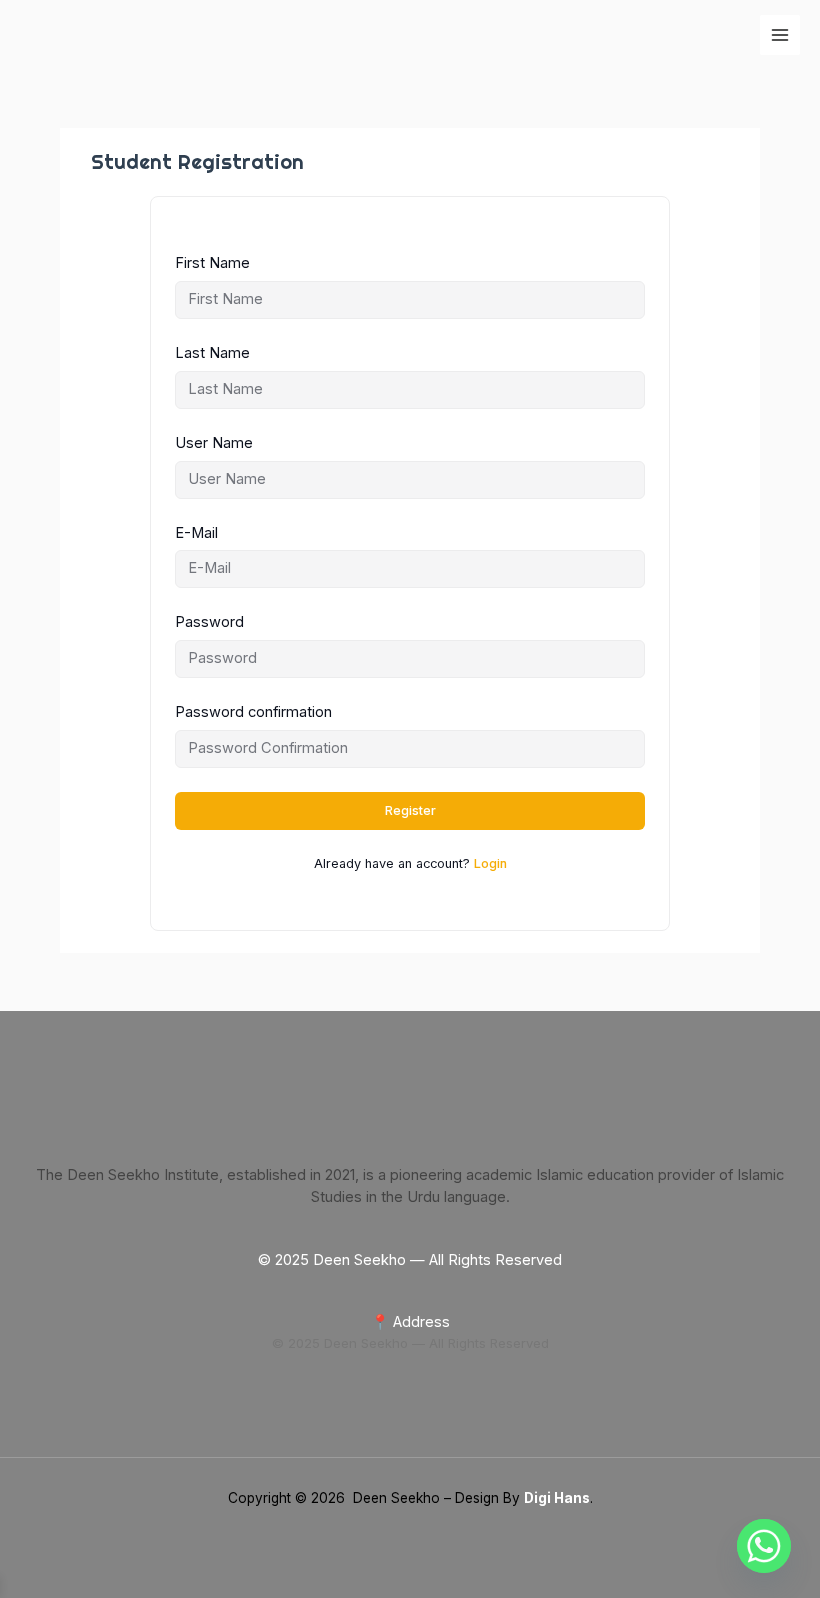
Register (410, 810)
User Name (214, 443)
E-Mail (196, 533)
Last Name (212, 353)
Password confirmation (253, 712)
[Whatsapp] (764, 1546)
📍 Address (410, 1322)
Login (490, 863)
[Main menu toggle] (780, 35)
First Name (212, 263)
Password (209, 622)
